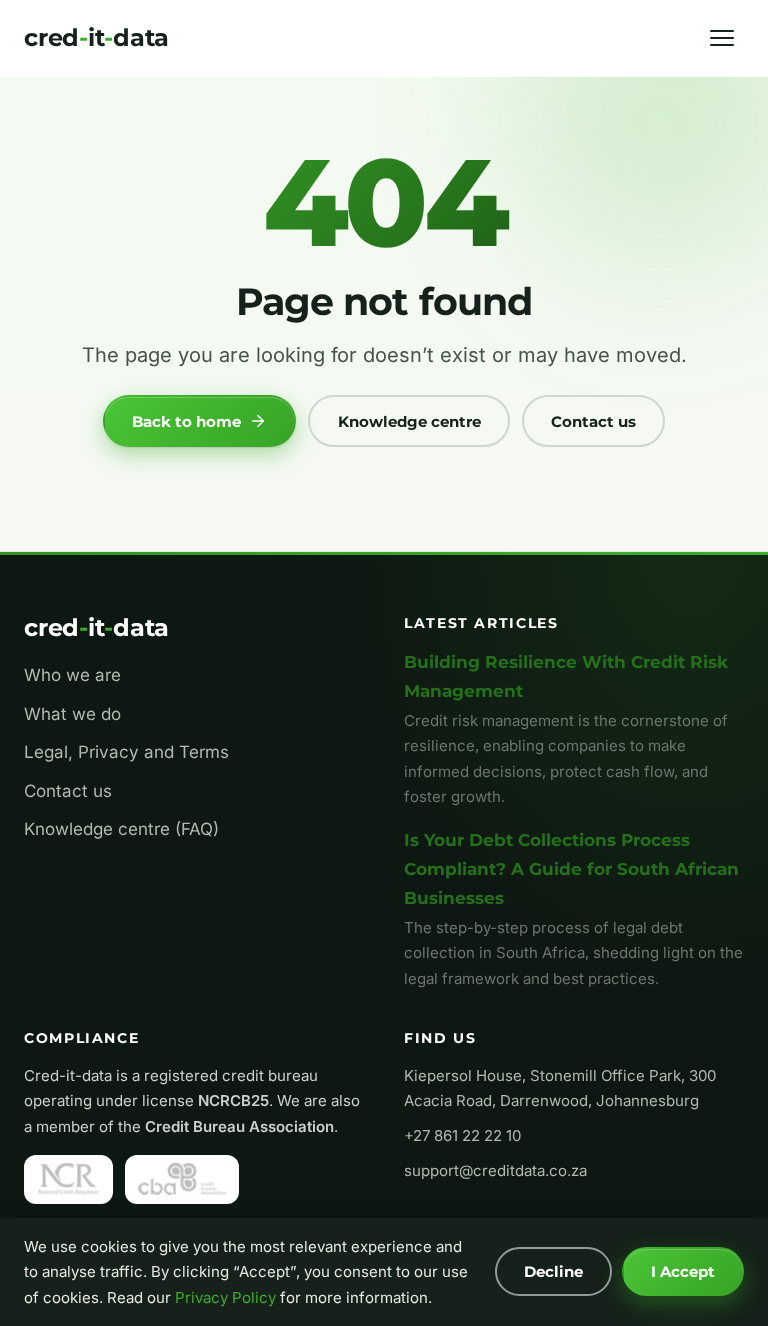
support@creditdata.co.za (495, 1170)
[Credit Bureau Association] (182, 1179)
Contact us (593, 421)
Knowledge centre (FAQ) (121, 829)
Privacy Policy (225, 1297)
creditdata (96, 38)
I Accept (683, 1271)
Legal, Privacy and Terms (126, 752)
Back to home (186, 421)
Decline (553, 1271)
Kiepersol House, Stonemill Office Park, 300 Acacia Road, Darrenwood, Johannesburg (560, 1088)
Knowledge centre (409, 421)
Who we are (72, 675)
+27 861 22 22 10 (462, 1135)
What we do (72, 714)
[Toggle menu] (722, 38)
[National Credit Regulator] (68, 1179)
